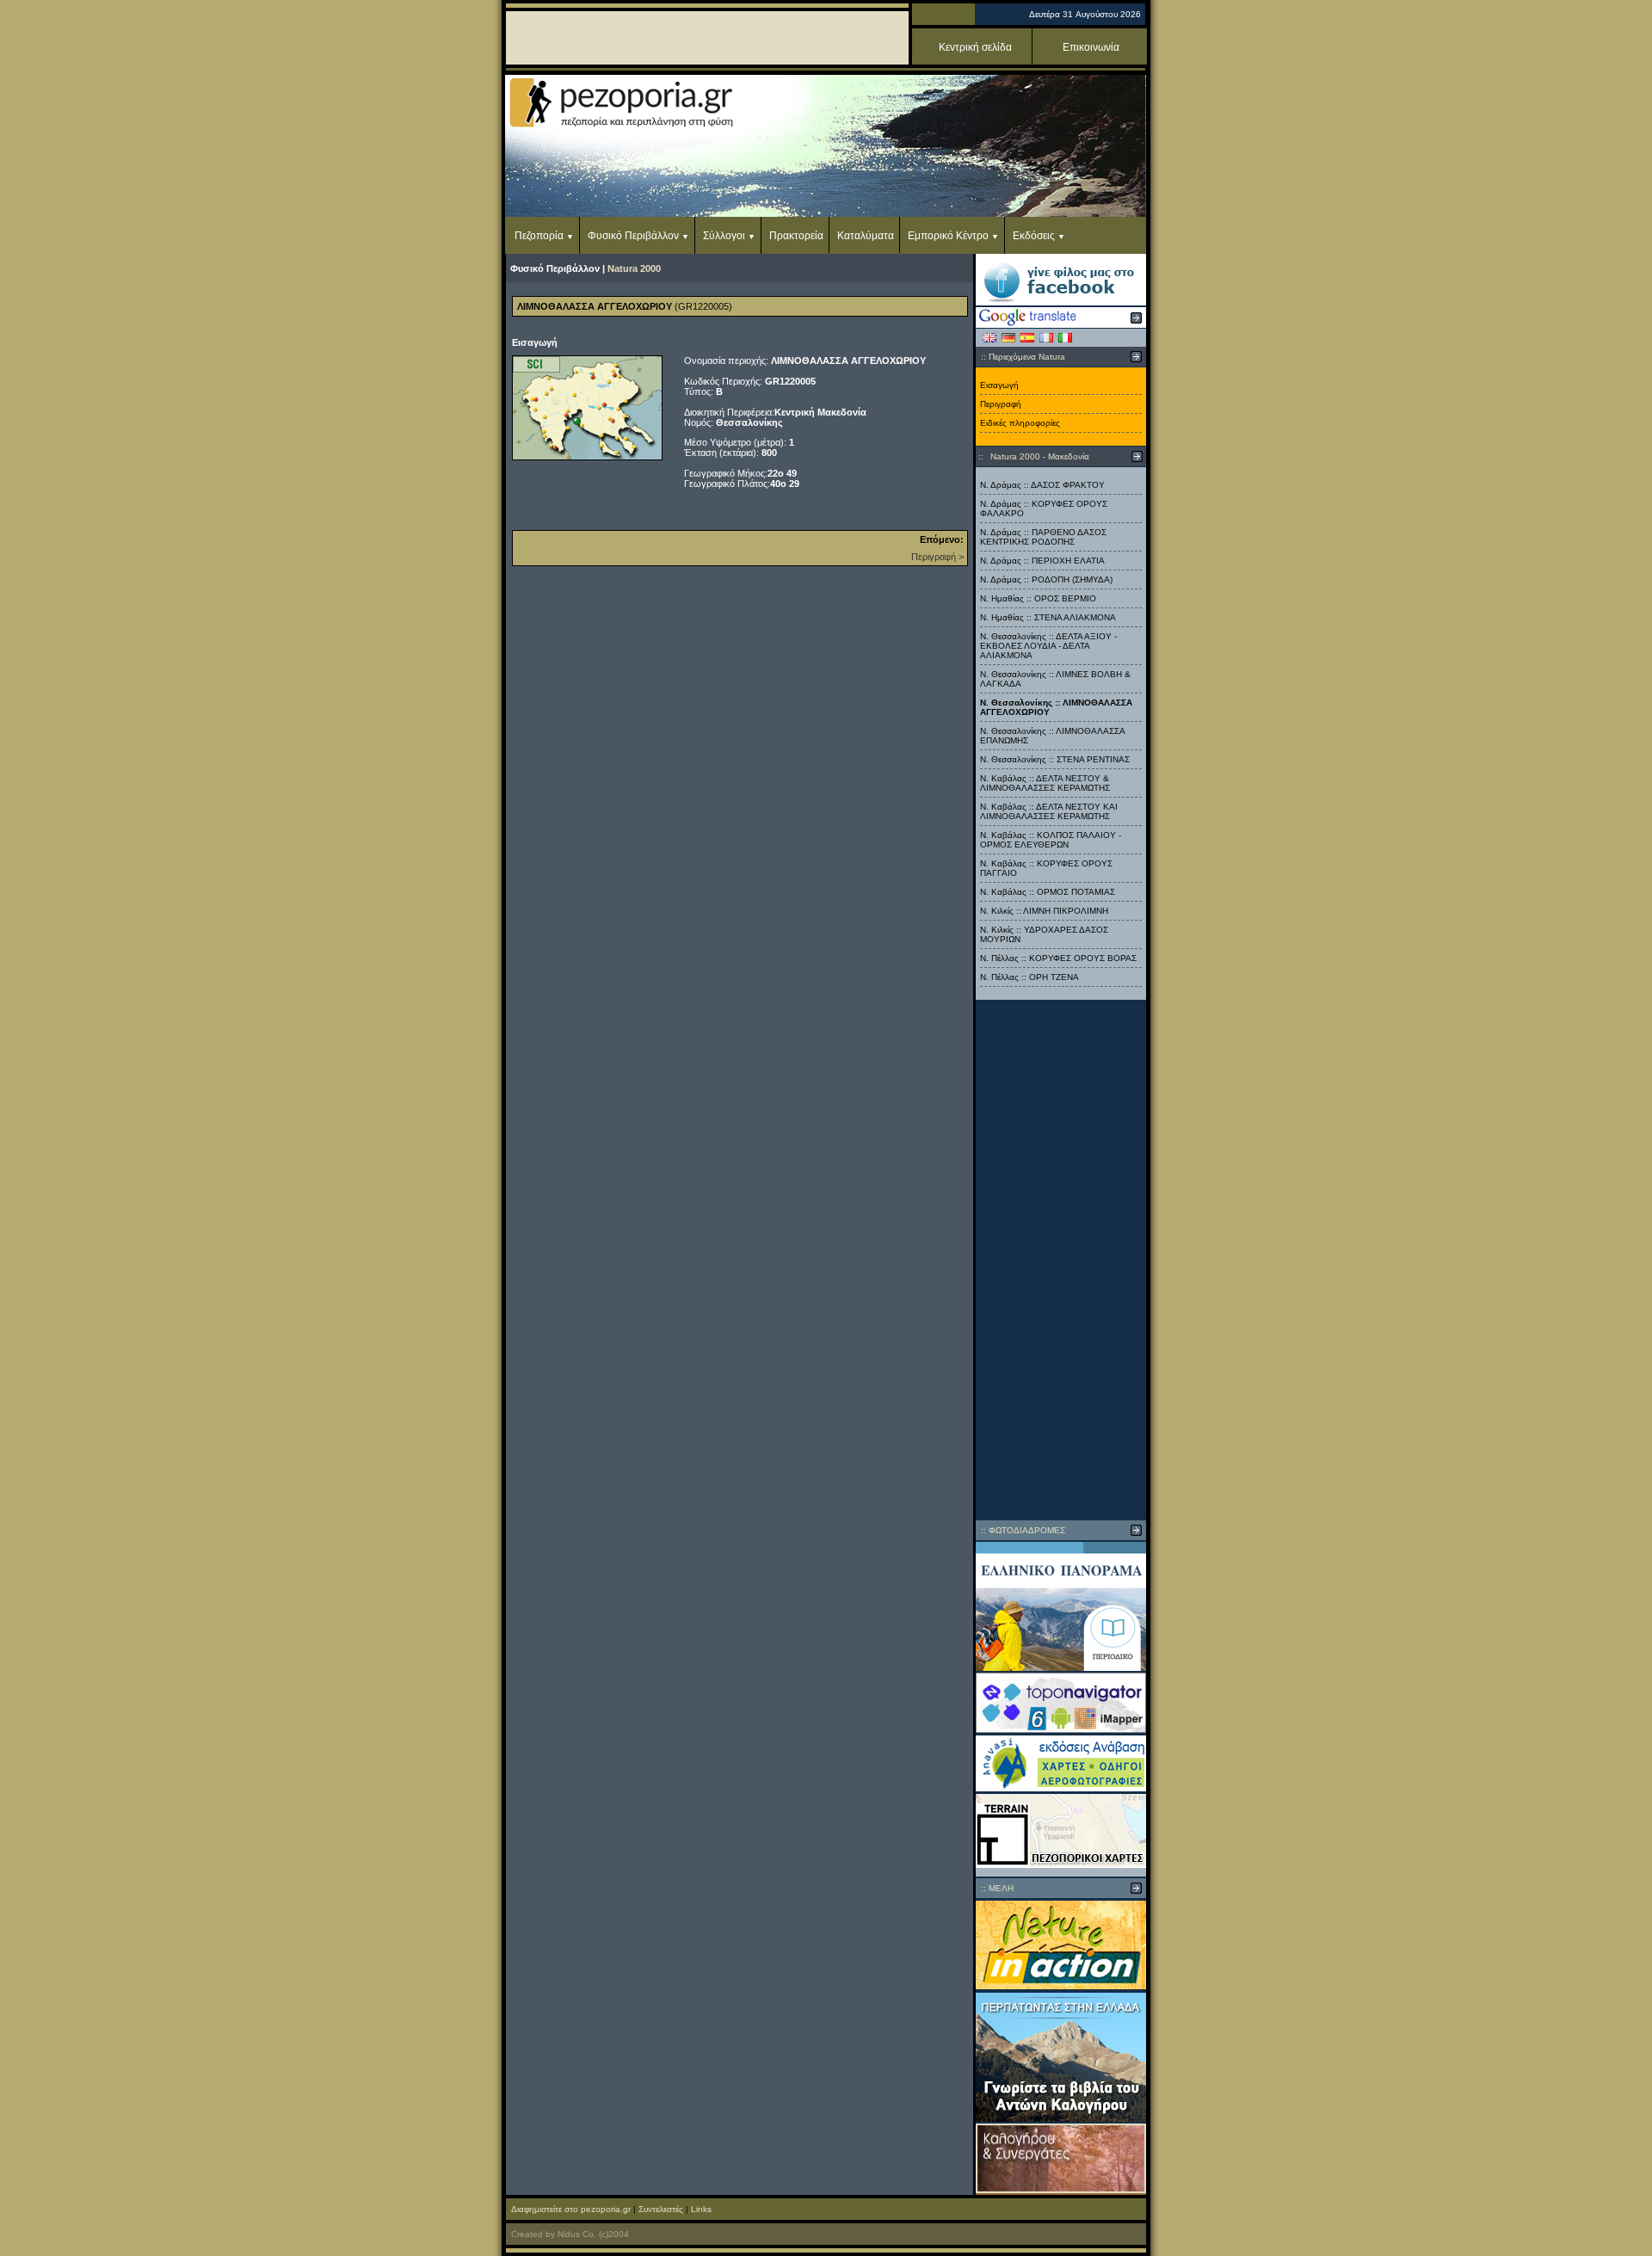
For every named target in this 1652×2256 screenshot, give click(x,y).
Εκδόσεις (1034, 236)
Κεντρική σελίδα (975, 47)
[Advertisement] (1061, 1260)
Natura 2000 (634, 268)
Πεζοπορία (539, 236)
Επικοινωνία (1091, 47)
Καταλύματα (866, 236)
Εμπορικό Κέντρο (948, 236)
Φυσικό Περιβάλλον (633, 236)
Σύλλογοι (724, 236)
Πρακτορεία (796, 236)
